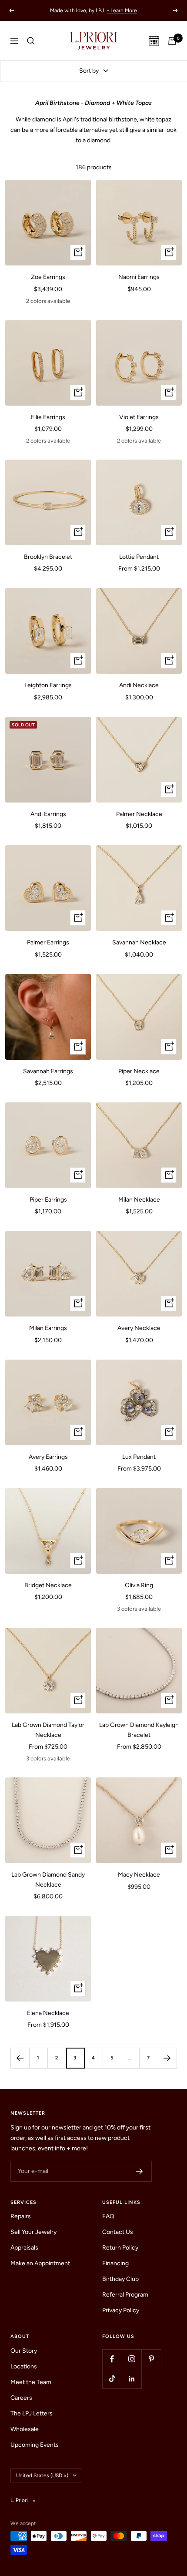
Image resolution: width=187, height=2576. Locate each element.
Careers (21, 2398)
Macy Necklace (139, 1875)
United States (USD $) (42, 2475)
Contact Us (118, 2232)
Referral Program (125, 2295)
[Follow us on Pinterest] (151, 2359)
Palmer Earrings (48, 942)
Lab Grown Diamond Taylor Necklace (48, 1730)
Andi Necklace (139, 685)
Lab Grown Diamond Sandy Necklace (48, 1879)
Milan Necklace (139, 1200)
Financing (115, 2263)
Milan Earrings (48, 1328)
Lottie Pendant (139, 557)
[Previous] (20, 2058)
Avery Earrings (48, 1457)
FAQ (108, 2216)
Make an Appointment (40, 2263)
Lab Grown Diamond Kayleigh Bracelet (139, 1730)
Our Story (24, 2351)
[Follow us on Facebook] (112, 2359)
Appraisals (24, 2248)
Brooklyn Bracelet (48, 557)
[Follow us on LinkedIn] (132, 2379)
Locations (24, 2366)
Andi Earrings (48, 814)
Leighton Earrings (48, 685)
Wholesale (25, 2429)
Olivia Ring (139, 1585)
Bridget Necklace (48, 1585)
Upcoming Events (35, 2445)
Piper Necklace (139, 1071)
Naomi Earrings (139, 277)
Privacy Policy (121, 2310)
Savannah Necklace (139, 942)
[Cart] (172, 41)
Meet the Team (31, 2382)
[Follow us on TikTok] (112, 2379)
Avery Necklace (139, 1328)
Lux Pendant (139, 1457)
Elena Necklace (48, 2013)
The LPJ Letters (32, 2413)
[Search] (31, 41)
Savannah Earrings (48, 1071)
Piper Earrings (48, 1200)
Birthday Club (120, 2279)
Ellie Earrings (48, 417)
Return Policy (120, 2248)
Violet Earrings (139, 417)
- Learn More (122, 10)
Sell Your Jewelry (33, 2232)
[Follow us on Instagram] (132, 2359)
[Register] (139, 2171)
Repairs (21, 2216)
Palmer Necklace (139, 814)
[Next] (167, 2058)
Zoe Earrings (48, 277)
